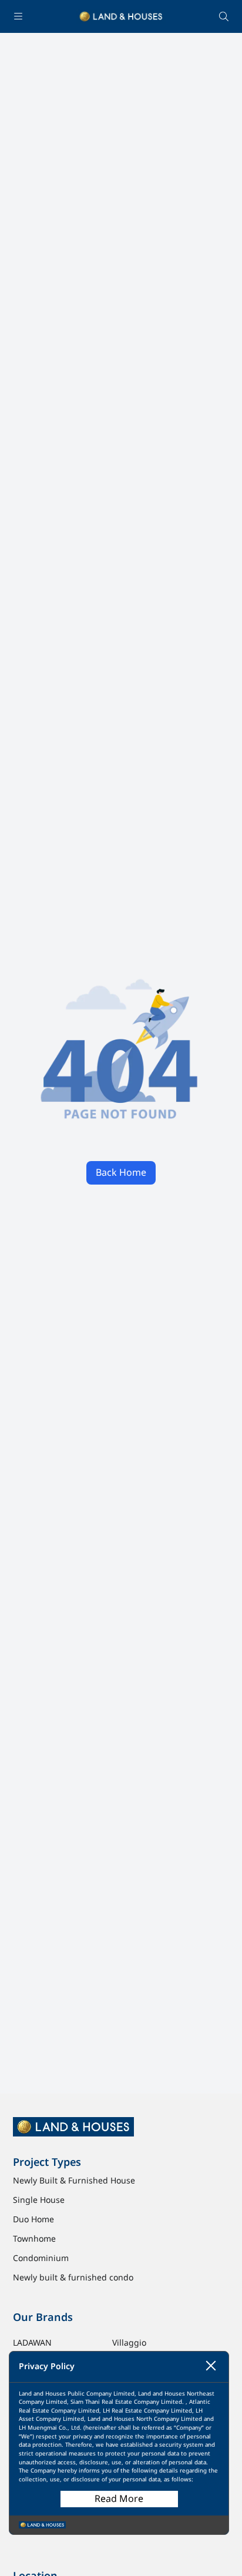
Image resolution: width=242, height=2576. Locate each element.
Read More (119, 2499)
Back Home (121, 1173)
